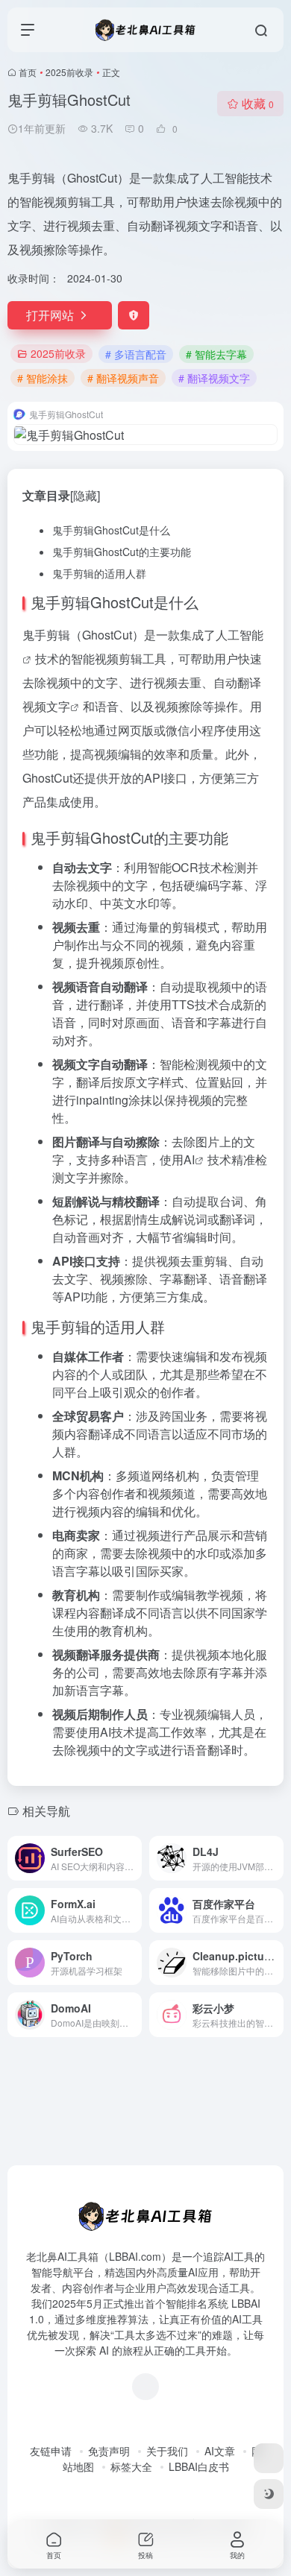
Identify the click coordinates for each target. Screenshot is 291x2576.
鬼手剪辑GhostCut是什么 (111, 530)
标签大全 (131, 2466)
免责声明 (109, 2451)
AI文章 (220, 2451)
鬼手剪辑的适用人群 (99, 573)
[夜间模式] (269, 2494)
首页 (28, 72)
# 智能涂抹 (43, 378)
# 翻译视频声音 (123, 378)
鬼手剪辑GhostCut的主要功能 (122, 552)
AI (189, 1159)
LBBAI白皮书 (199, 2466)
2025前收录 (69, 72)
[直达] (134, 1858)
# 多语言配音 (136, 354)
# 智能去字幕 (216, 354)
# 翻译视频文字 (214, 378)
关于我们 (167, 2451)
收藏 (258, 103)
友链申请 (51, 2451)
